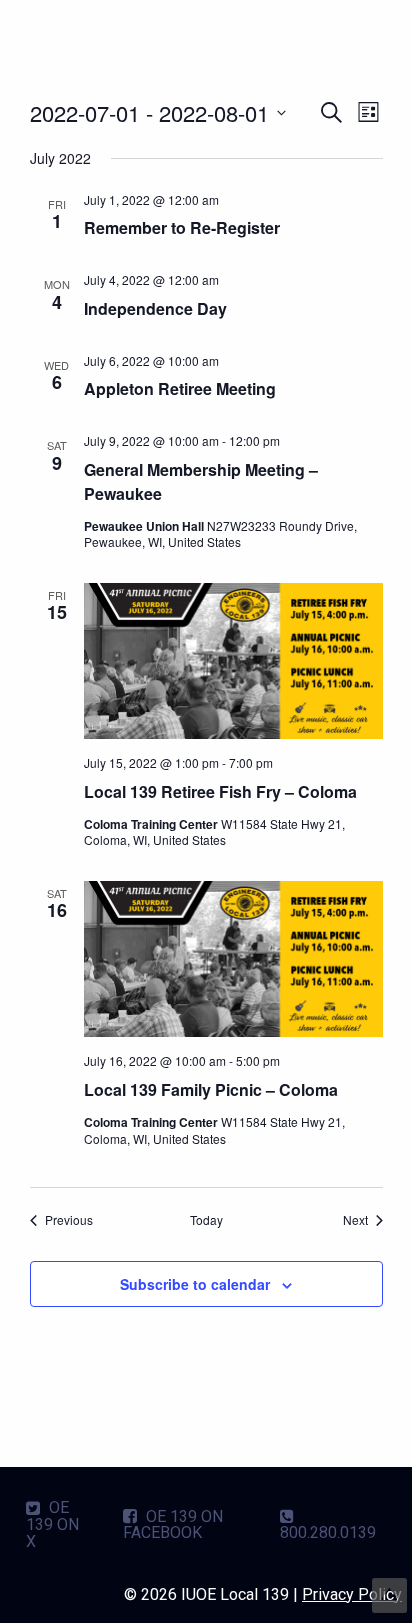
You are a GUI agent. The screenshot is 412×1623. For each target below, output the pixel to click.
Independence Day (155, 308)
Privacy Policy (352, 1594)
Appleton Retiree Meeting (180, 388)
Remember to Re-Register (182, 227)
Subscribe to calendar (195, 1284)
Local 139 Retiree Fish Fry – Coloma (220, 791)
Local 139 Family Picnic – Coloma (211, 1089)
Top (389, 1595)
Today (206, 1220)
